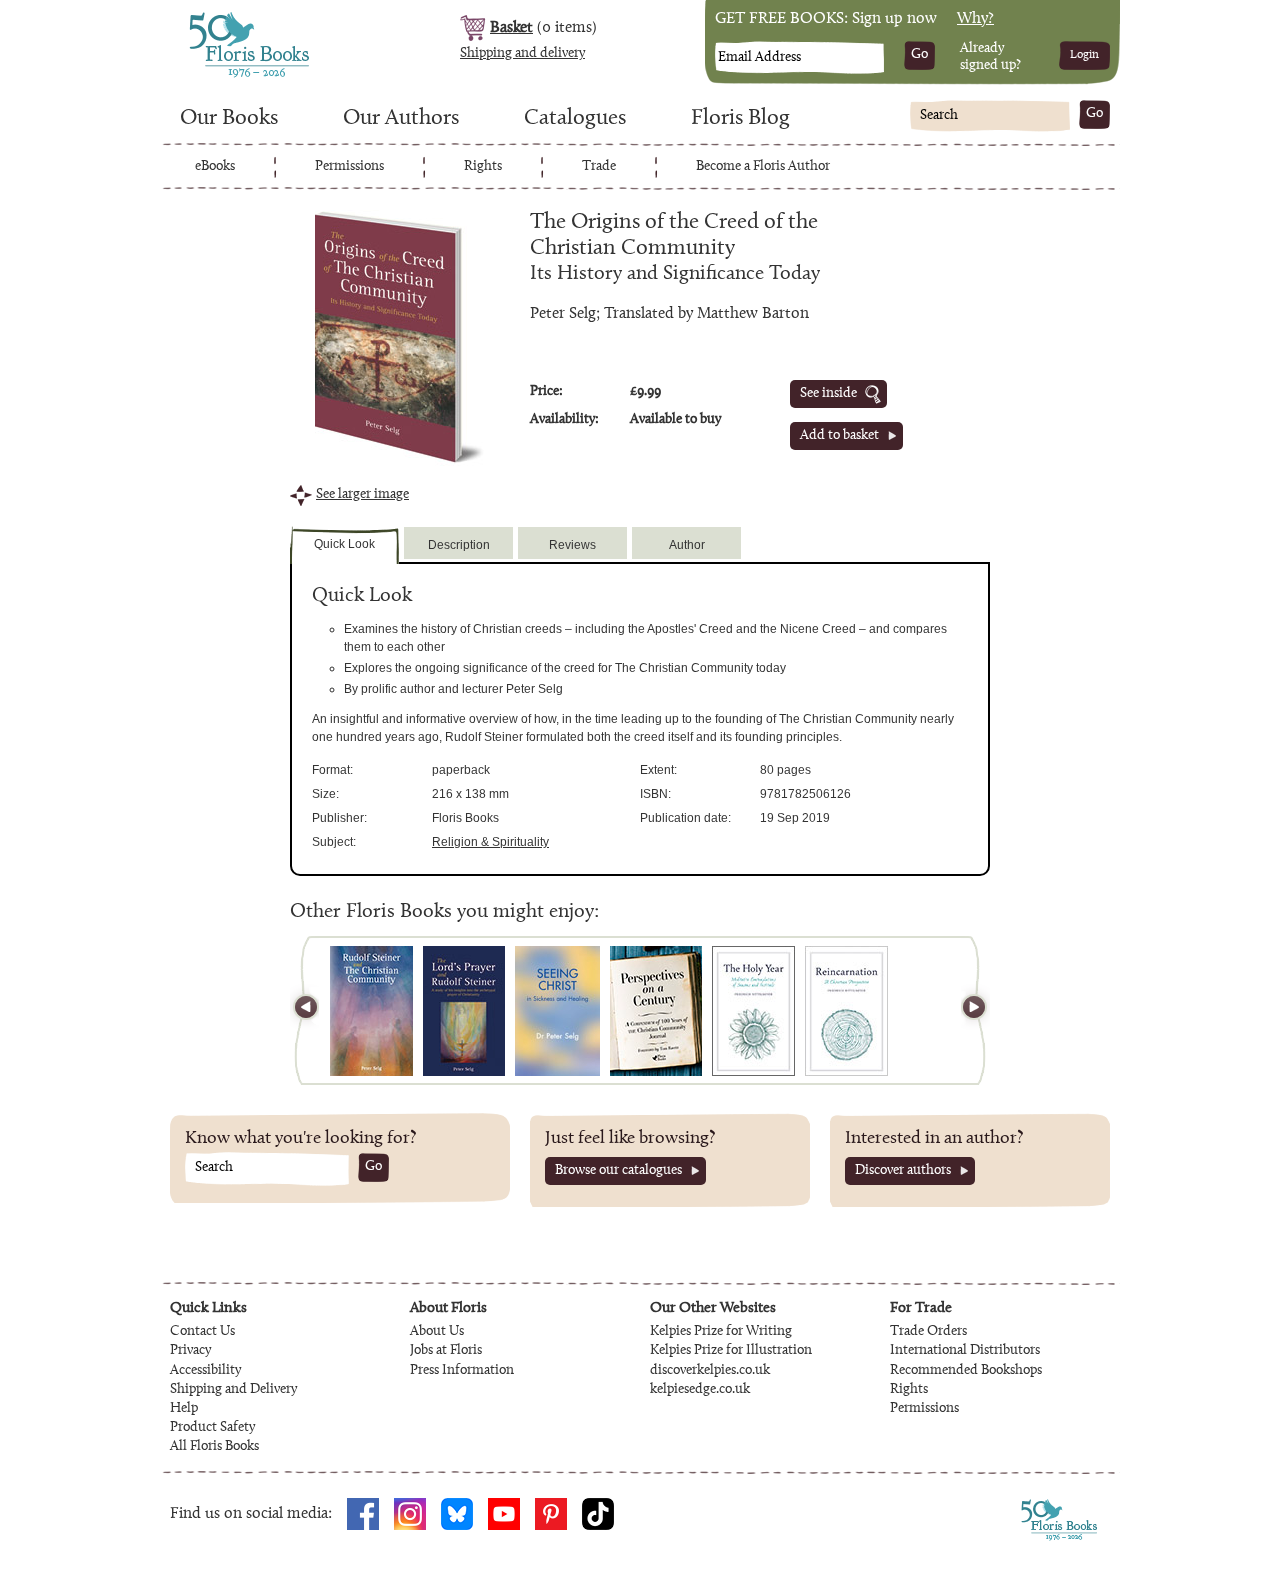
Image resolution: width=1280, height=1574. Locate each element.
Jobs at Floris (446, 1351)
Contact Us (202, 1332)
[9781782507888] (656, 1011)
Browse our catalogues (618, 1171)
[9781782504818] (371, 1011)
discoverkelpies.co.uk (710, 1371)
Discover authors (903, 1171)
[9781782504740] (846, 1011)
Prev (315, 1010)
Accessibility (205, 1371)
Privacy (190, 1351)
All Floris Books (214, 1447)
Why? (975, 19)
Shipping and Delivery (233, 1390)
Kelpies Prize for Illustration (731, 1351)
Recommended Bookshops (966, 1371)
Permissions (349, 167)
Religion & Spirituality (490, 842)
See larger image (362, 495)
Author (687, 545)
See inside (828, 394)
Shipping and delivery (522, 54)
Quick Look (344, 544)
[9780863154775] (557, 1011)
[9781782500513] (464, 1011)
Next (965, 1010)
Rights (483, 167)
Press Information (462, 1371)
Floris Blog (740, 119)
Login (1084, 55)
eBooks (215, 167)
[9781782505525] (753, 1011)
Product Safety (212, 1428)
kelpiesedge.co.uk (700, 1390)
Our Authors (401, 119)
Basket (511, 28)
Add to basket (839, 436)
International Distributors (965, 1351)
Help (184, 1409)
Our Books (229, 119)
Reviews (572, 545)
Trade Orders (928, 1332)
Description (459, 545)
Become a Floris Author (763, 167)
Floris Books (212, 18)
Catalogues (575, 119)
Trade (599, 167)
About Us (437, 1332)
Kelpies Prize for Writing (721, 1332)
